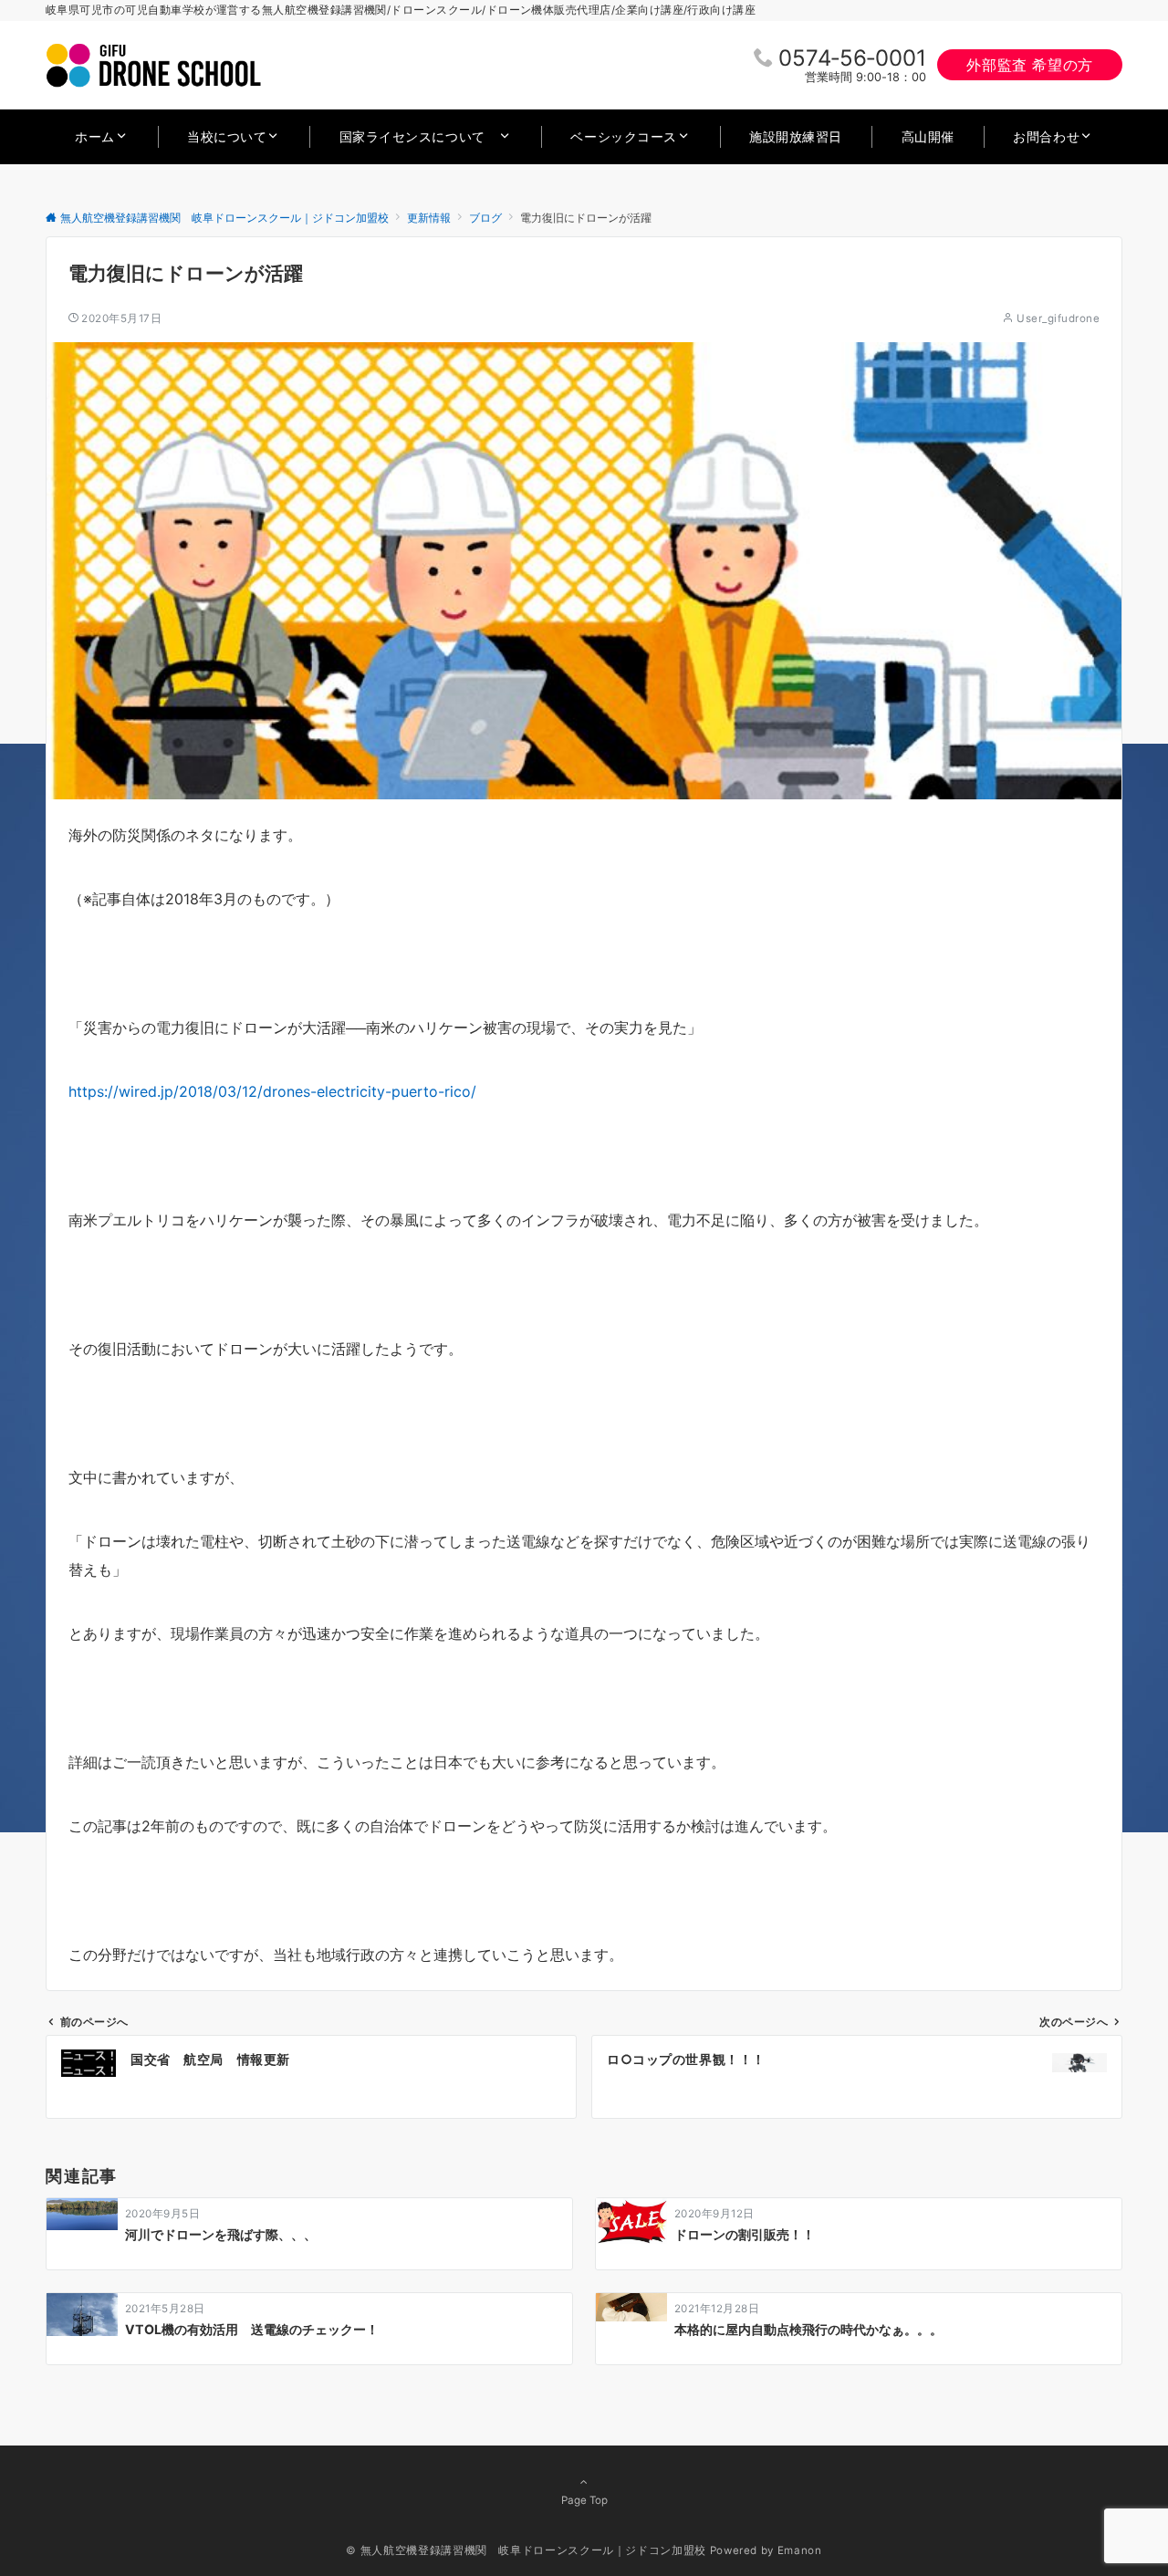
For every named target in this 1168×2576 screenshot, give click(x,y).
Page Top (584, 2500)
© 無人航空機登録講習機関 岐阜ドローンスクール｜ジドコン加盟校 (526, 2550)
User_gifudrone (1058, 318)
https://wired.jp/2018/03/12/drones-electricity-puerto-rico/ (272, 1091)
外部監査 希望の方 (1030, 65)
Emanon (800, 2550)
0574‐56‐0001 (852, 58)
